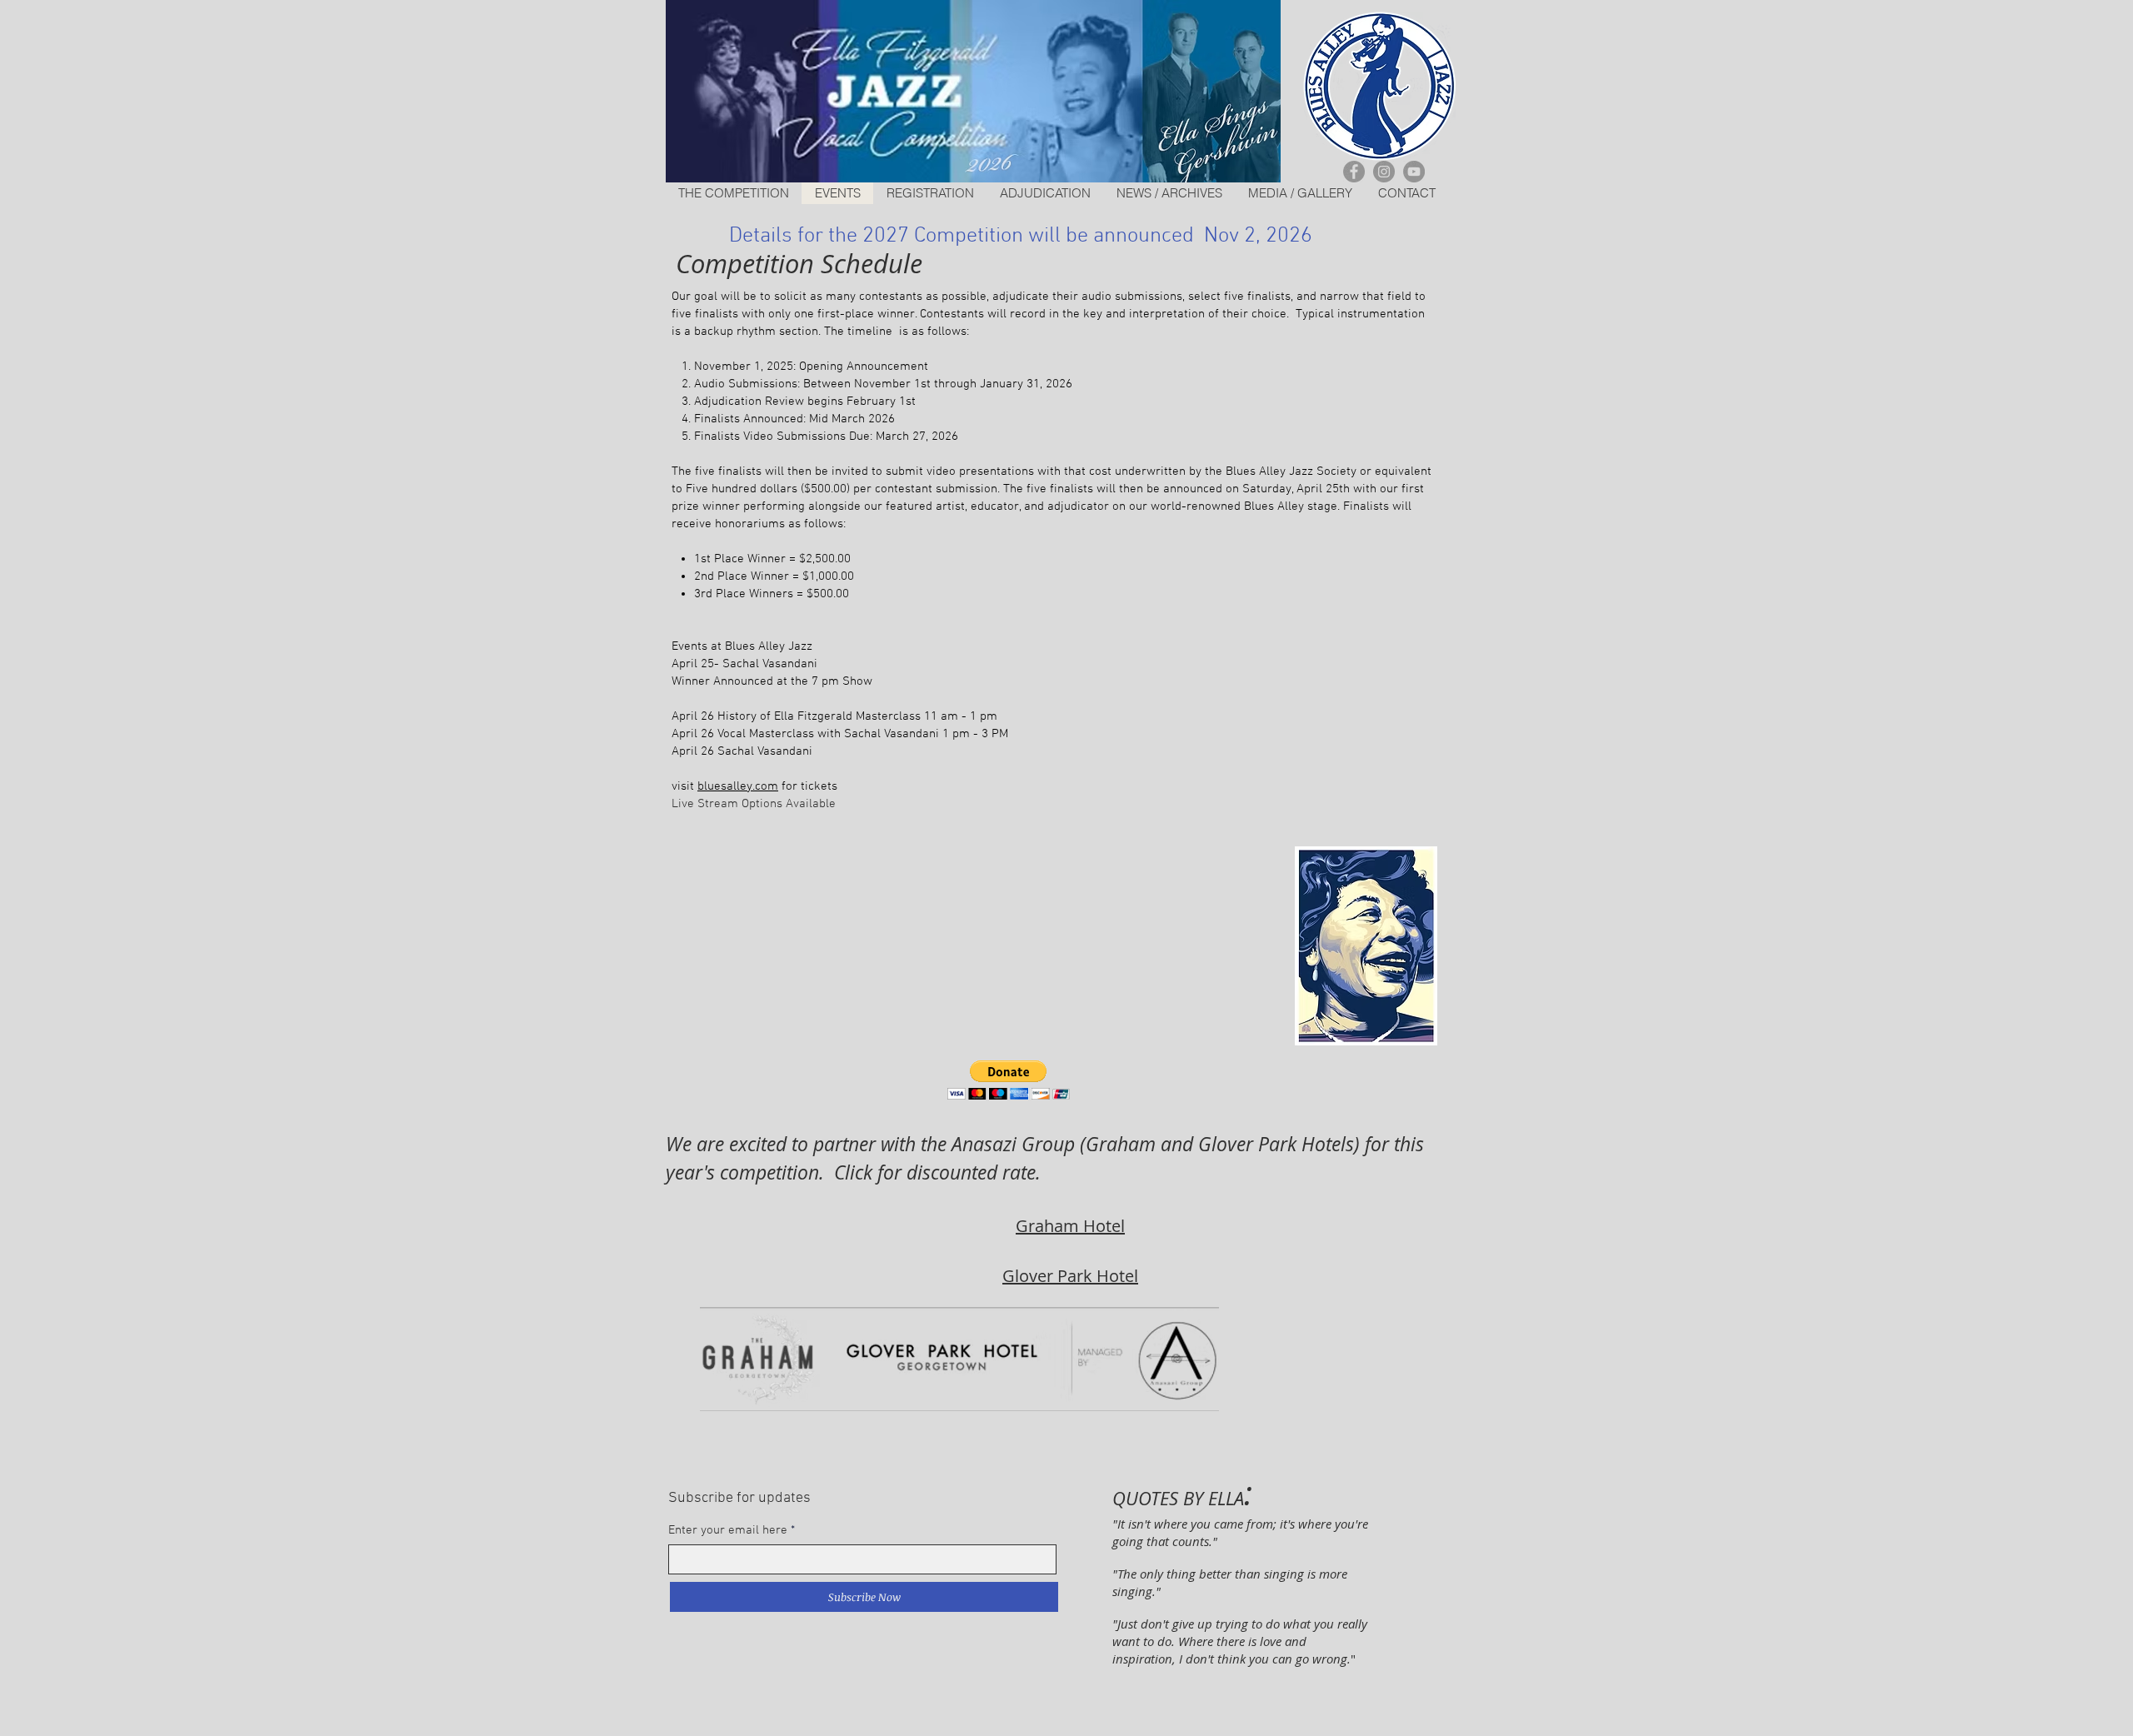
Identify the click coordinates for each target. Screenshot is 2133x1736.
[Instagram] (1384, 172)
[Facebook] (1354, 172)
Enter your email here (728, 1531)
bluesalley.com (738, 786)
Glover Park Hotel (1070, 1276)
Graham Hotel (1070, 1226)
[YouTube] (1414, 172)
